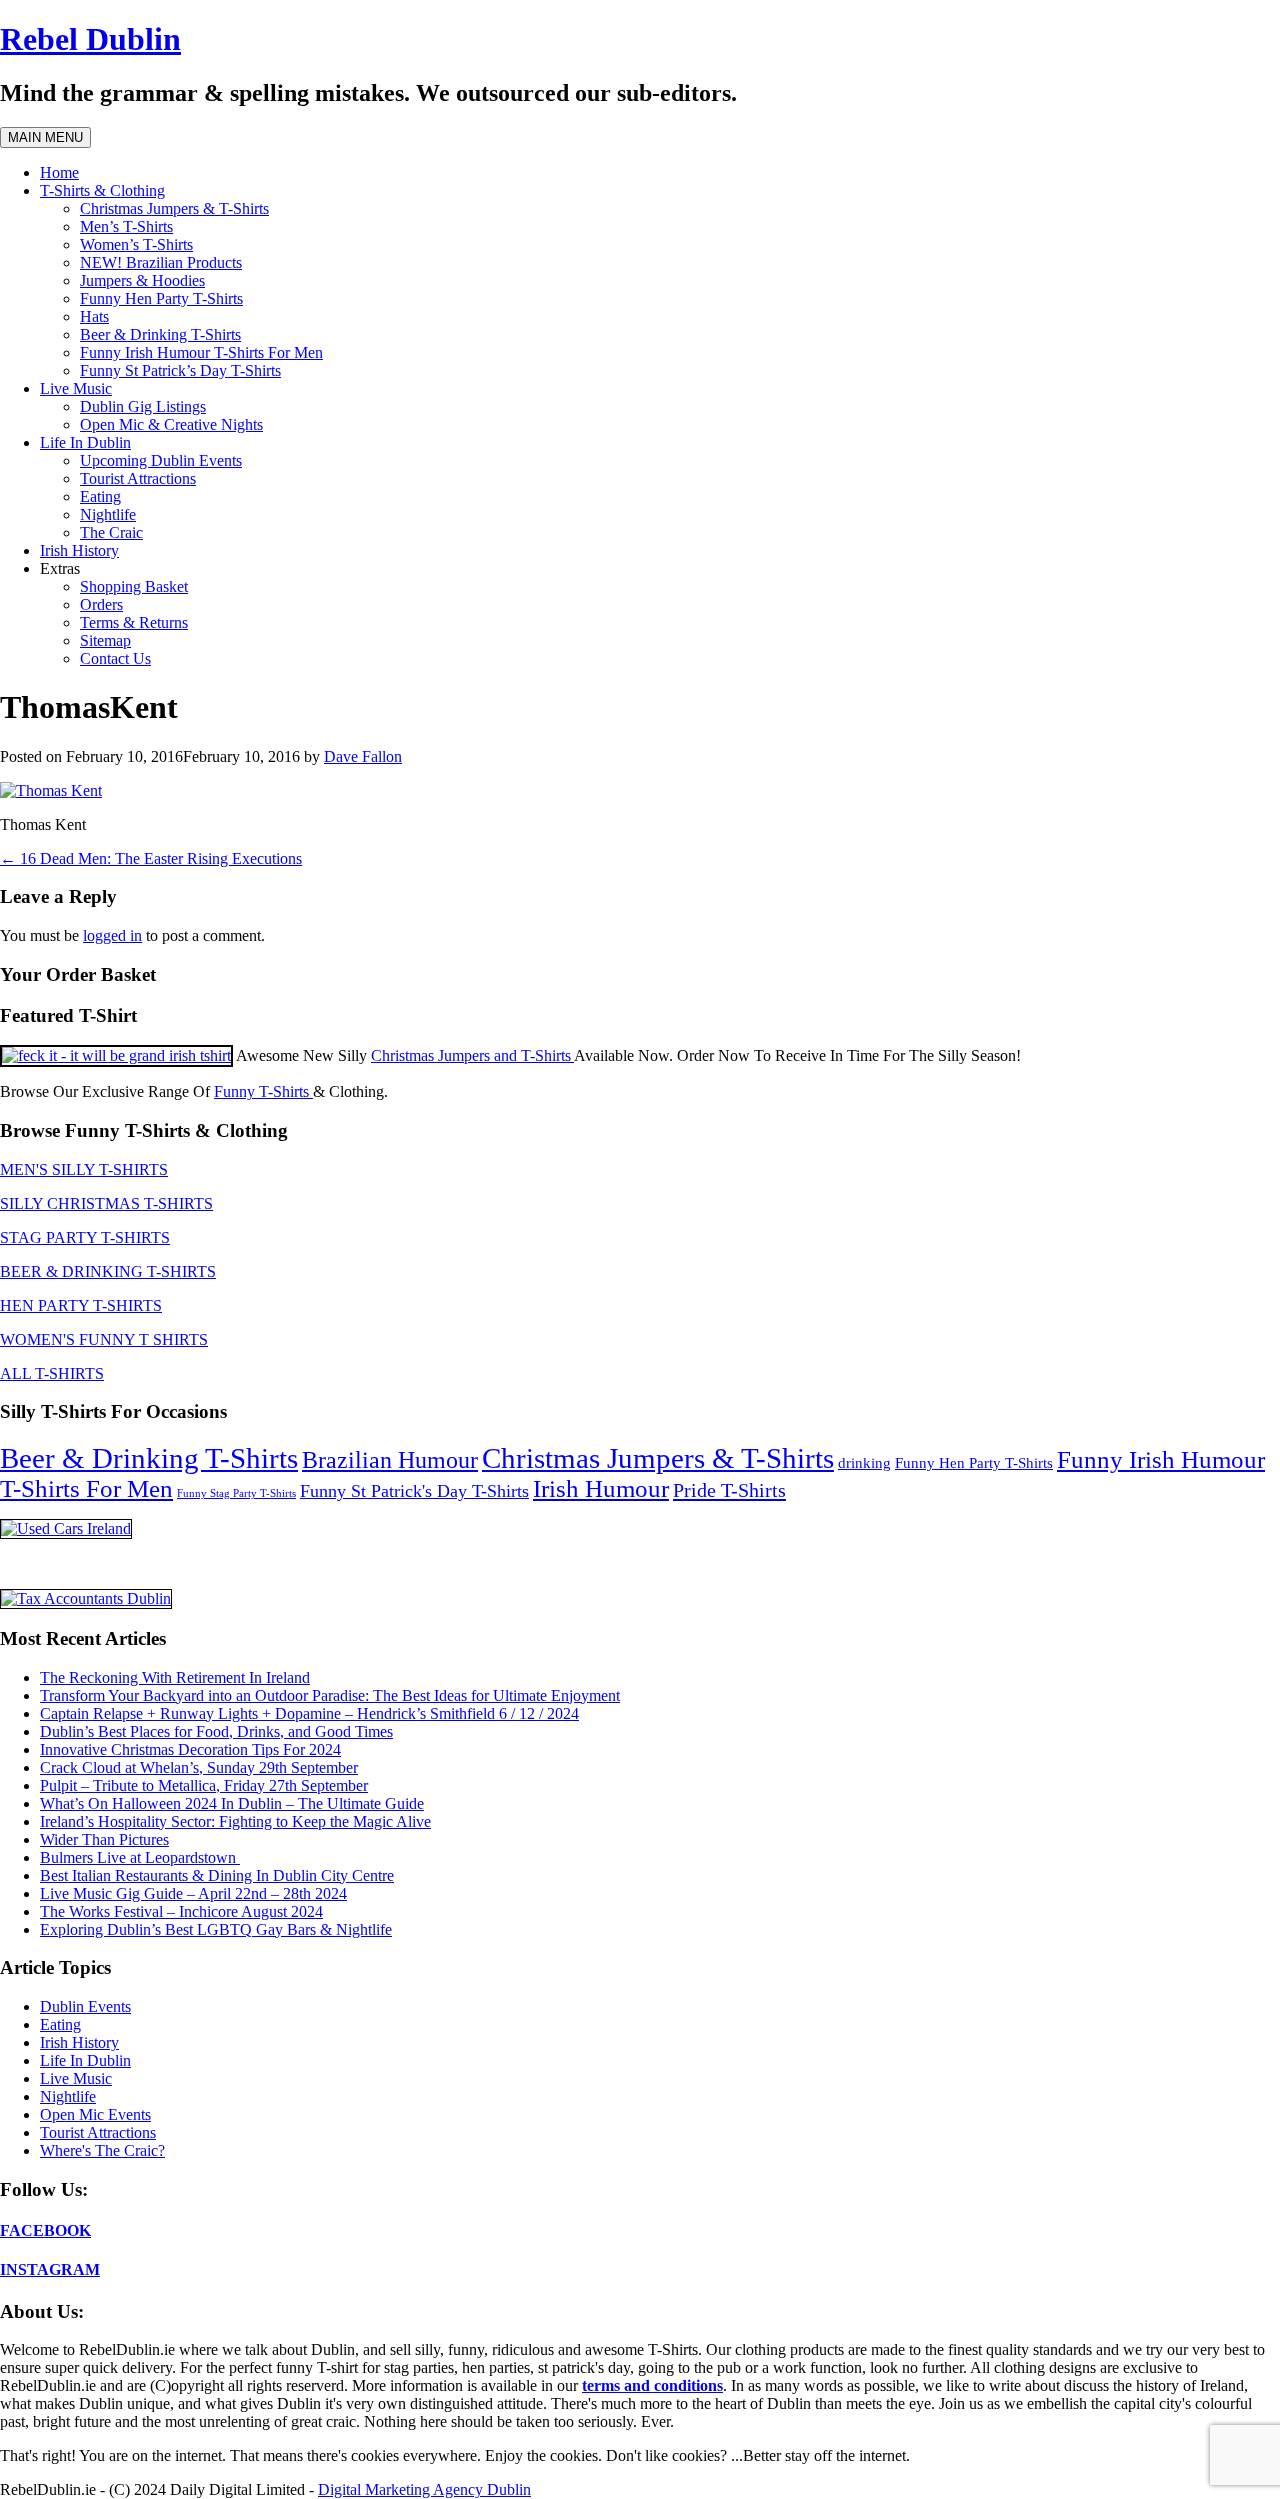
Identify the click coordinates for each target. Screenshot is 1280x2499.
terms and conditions (652, 2385)
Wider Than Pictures (104, 1839)
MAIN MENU (45, 137)
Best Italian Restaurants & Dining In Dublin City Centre (217, 1875)
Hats (94, 316)
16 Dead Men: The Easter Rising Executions (151, 858)
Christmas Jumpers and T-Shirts (472, 1055)
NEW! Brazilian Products (161, 262)
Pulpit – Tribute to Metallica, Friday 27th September (204, 1785)
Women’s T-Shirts (136, 244)
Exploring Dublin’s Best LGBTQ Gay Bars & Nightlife (216, 1929)
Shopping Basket (134, 586)
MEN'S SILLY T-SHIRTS (84, 1169)
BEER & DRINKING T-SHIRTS (108, 1271)
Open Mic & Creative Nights (171, 424)
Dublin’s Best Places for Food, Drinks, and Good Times (216, 1731)
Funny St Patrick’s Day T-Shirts (180, 370)
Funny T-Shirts (263, 1091)
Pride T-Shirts (729, 1490)
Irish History (79, 550)
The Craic (111, 532)
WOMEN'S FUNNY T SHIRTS (104, 1339)
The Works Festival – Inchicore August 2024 (181, 1911)
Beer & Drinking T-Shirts (160, 334)
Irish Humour (601, 1488)
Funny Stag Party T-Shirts (236, 1493)
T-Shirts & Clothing (102, 190)
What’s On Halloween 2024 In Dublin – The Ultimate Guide (232, 1803)
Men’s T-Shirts (126, 226)
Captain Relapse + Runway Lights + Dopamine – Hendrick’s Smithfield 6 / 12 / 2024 (309, 1713)
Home (59, 172)
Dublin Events (85, 2006)
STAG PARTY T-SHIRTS (85, 1237)
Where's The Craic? (102, 2150)
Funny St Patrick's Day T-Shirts (414, 1491)
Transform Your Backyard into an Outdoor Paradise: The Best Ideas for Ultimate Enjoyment (330, 1695)
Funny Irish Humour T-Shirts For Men (201, 352)
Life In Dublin (85, 442)
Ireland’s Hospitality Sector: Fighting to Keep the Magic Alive (235, 1821)
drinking (864, 1463)
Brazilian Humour (390, 1460)
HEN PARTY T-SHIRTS (81, 1305)
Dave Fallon (363, 756)
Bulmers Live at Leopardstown (140, 1857)
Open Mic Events (95, 2114)
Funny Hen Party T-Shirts (161, 298)
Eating (100, 496)
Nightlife (108, 514)
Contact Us (115, 658)
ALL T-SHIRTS (52, 1373)
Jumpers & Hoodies (142, 280)
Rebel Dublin (90, 39)
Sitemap (105, 640)
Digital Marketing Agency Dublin (424, 2489)
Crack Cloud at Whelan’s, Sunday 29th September (199, 1767)
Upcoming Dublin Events (161, 460)
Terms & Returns (134, 622)
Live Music (76, 388)
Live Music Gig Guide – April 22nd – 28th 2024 (193, 1893)
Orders (101, 604)
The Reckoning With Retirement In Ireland (175, 1677)
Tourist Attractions (138, 478)
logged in (112, 935)
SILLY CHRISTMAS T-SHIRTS (106, 1203)
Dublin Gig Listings (143, 406)
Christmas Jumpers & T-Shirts (174, 208)
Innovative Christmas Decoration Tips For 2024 (190, 1749)
